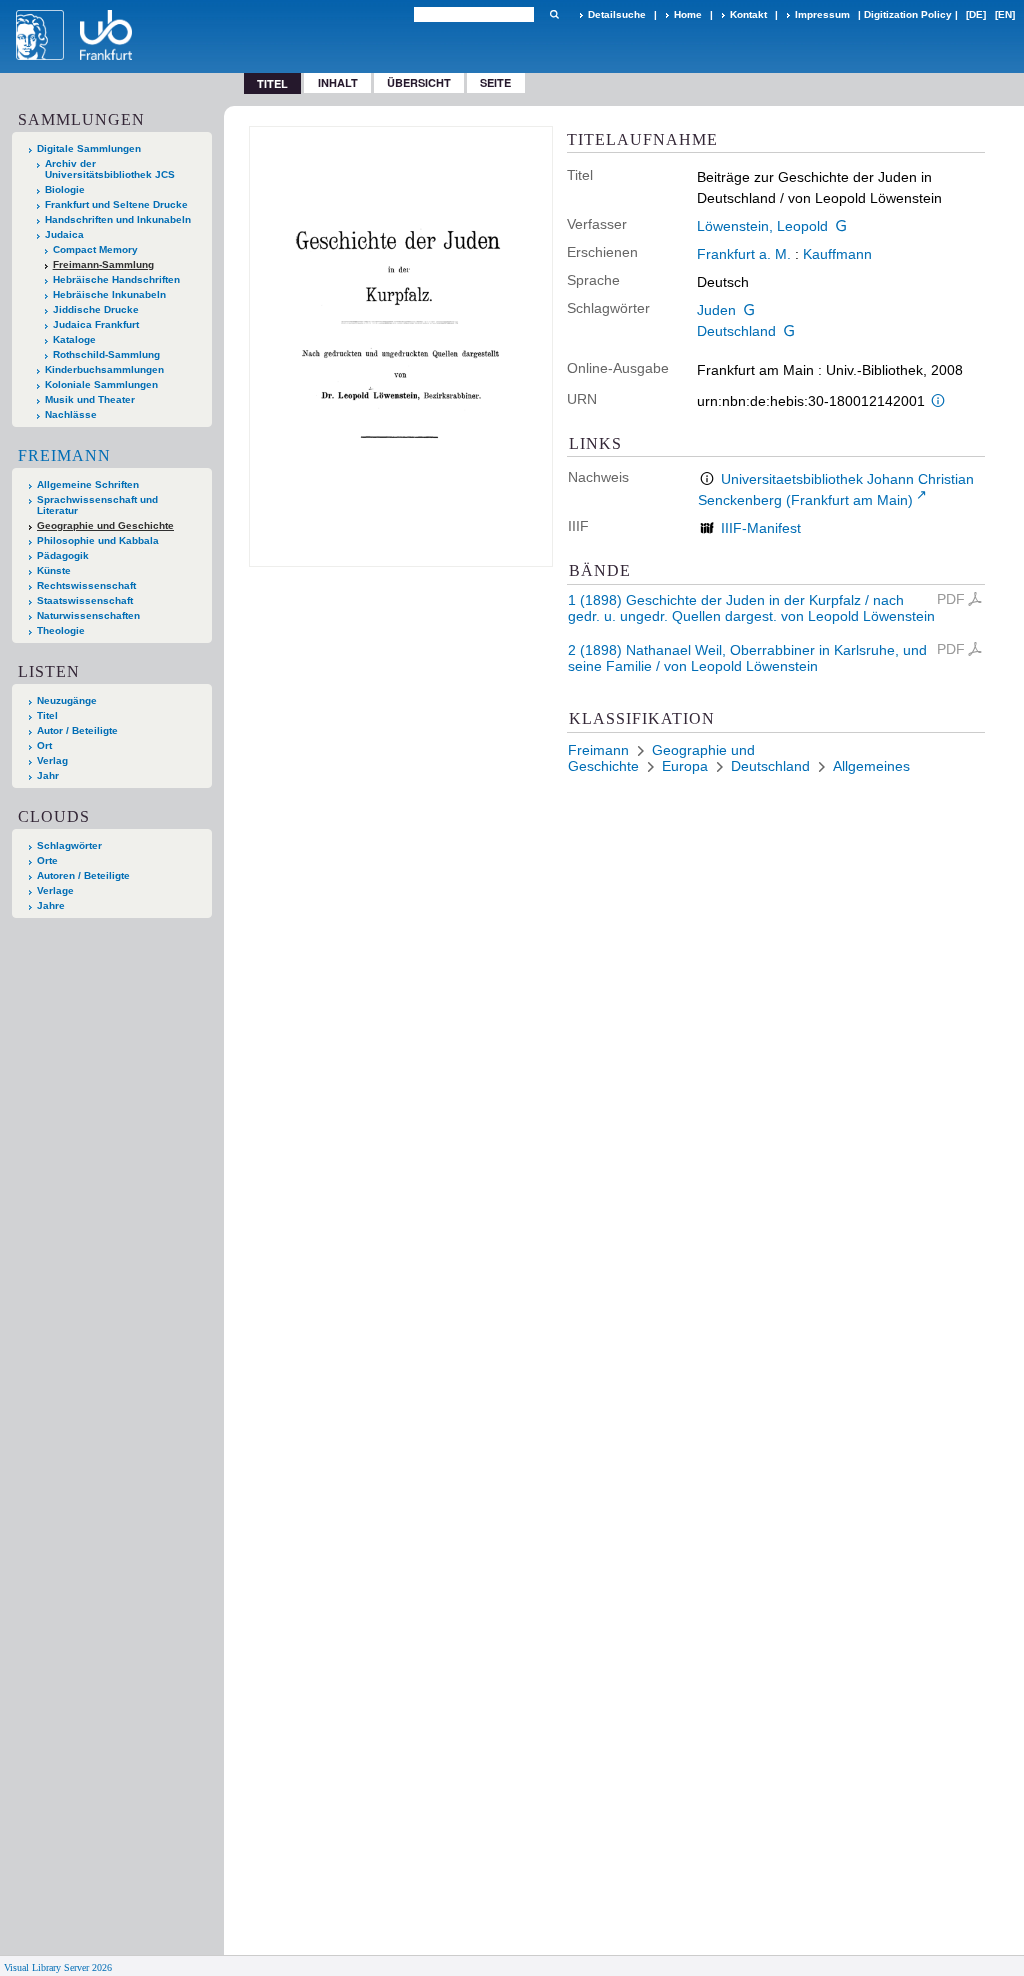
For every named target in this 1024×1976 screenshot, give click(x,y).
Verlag (52, 760)
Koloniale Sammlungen (101, 384)
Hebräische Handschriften (116, 279)
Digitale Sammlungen (89, 148)
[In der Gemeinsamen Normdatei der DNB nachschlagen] (842, 226)
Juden (716, 310)
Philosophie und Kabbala (98, 540)
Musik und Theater (90, 399)
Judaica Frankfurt (96, 324)
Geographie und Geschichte (105, 525)
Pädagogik (63, 555)
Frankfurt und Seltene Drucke (116, 204)
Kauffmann (837, 254)
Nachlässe (71, 414)
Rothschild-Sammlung (106, 354)
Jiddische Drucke (96, 309)
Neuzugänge (67, 700)
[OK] (554, 14)
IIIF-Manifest (761, 528)
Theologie (61, 630)
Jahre (51, 905)
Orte (47, 860)
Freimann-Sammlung (103, 264)
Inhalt (338, 82)
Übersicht (419, 82)
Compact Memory (95, 249)
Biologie (65, 189)
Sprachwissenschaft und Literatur (97, 505)
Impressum (822, 14)
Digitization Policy (908, 14)
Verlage (55, 890)
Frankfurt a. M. (744, 254)
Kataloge (74, 339)
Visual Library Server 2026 (58, 1967)
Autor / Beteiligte (77, 730)
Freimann (64, 455)
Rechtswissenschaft (86, 585)
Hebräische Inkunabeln (109, 294)
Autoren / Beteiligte (83, 875)
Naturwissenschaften (88, 615)
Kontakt (748, 14)
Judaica (64, 234)
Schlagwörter (69, 845)
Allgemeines (871, 766)
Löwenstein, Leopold (762, 226)
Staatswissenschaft (85, 600)
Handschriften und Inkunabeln (118, 219)
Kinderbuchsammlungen (104, 369)
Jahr (48, 775)
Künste (54, 570)
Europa (685, 766)
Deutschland (736, 331)
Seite (495, 82)
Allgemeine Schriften (88, 484)
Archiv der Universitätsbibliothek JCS (110, 169)
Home (688, 14)
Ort (44, 745)
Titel (47, 715)
